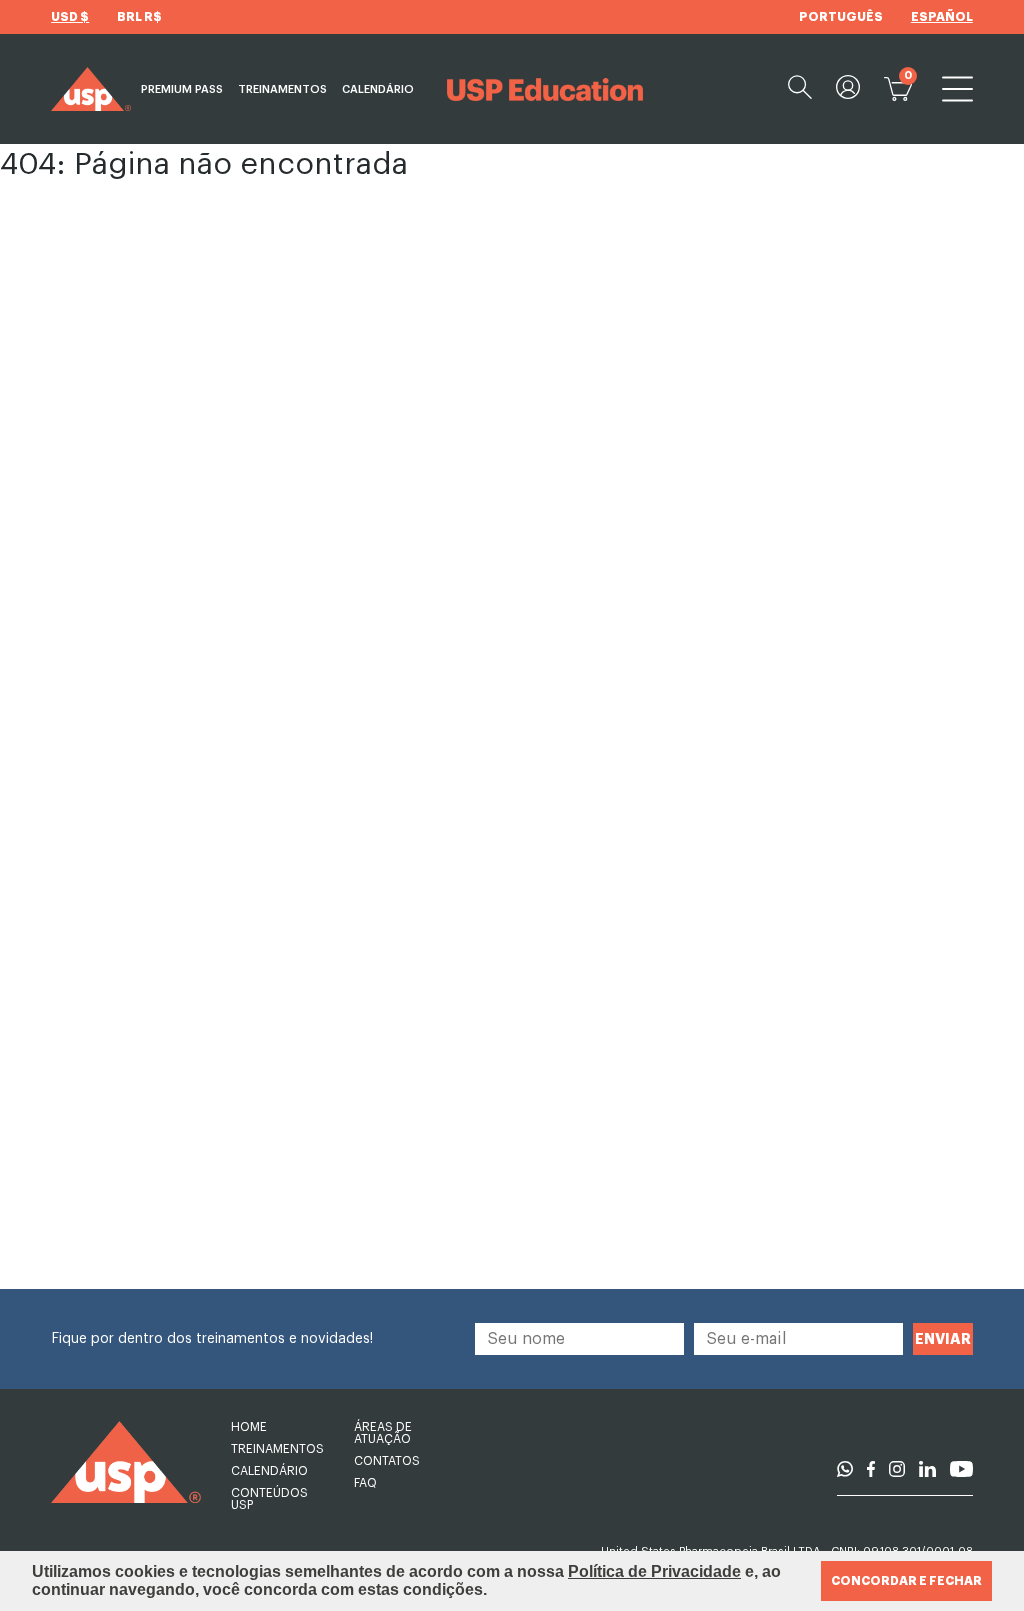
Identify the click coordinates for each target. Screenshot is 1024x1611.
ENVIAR (943, 1339)
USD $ (70, 17)
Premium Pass (182, 89)
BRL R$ (139, 17)
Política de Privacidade (654, 1571)
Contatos (387, 1461)
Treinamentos (282, 89)
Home (249, 1427)
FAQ (365, 1483)
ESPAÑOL (942, 17)
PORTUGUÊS (841, 17)
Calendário (378, 89)
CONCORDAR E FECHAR (906, 1581)
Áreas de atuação (383, 1433)
